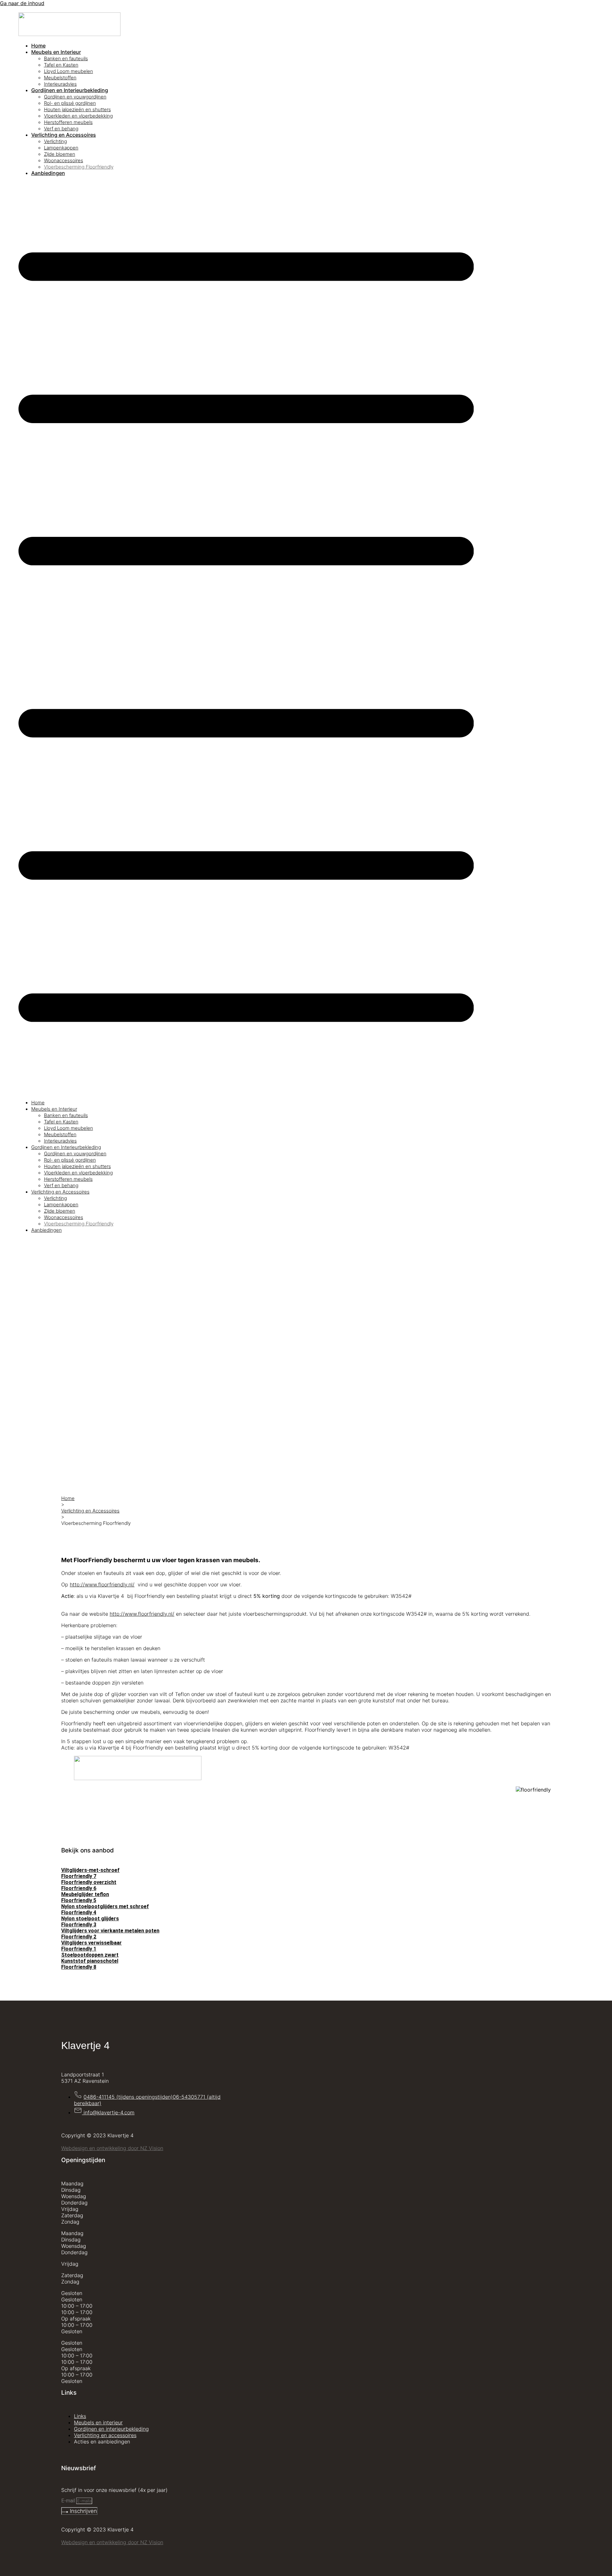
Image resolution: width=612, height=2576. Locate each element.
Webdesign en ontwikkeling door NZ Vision (112, 2148)
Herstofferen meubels (68, 122)
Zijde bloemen (60, 154)
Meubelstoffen (60, 78)
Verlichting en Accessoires (64, 135)
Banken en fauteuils (66, 58)
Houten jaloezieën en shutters (77, 109)
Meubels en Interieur (56, 52)
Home (38, 46)
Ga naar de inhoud (22, 3)
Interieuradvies (60, 84)
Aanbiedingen (48, 173)
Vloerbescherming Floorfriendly (79, 167)
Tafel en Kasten (61, 65)
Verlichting (55, 141)
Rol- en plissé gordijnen (70, 103)
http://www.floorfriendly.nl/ (102, 1584)
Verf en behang (61, 129)
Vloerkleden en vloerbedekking (78, 116)
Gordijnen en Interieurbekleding (70, 90)
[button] (246, 638)
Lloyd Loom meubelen (69, 71)
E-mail (69, 2501)
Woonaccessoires (64, 160)
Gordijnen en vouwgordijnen (75, 97)
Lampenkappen (61, 148)
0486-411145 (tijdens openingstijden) (128, 2097)
